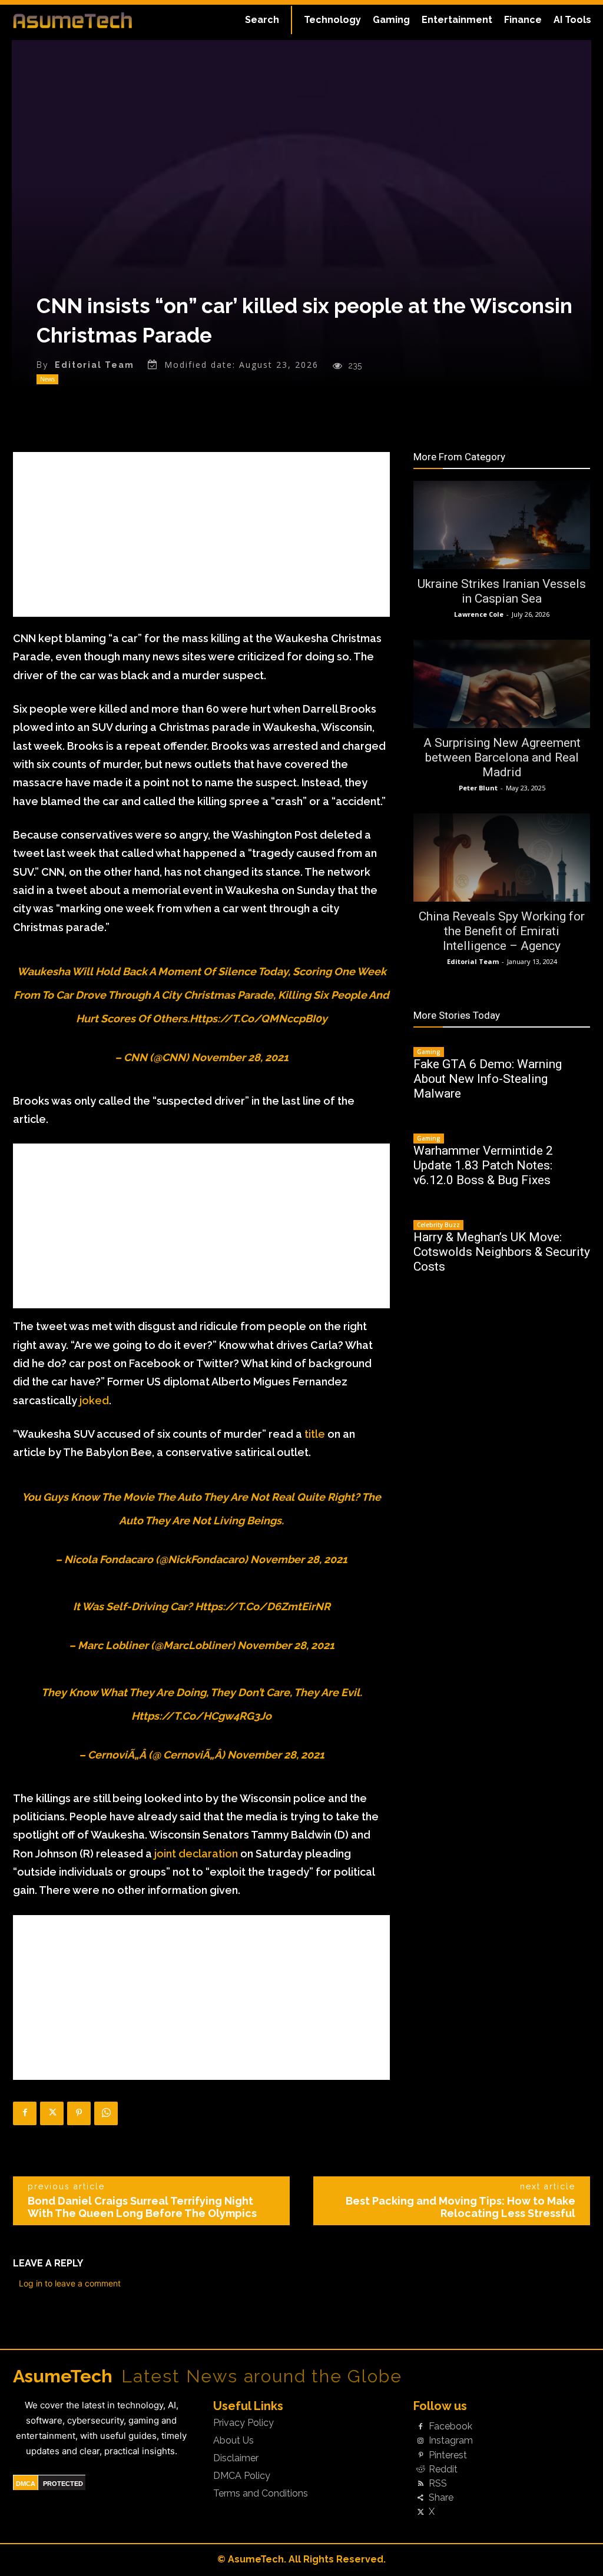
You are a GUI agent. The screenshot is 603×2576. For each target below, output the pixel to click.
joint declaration (196, 1854)
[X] (52, 2113)
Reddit (443, 2469)
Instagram (451, 2441)
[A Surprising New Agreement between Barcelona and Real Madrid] (502, 684)
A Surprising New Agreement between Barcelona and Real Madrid (502, 757)
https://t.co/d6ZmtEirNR (263, 1606)
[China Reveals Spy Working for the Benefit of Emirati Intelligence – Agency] (502, 857)
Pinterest (448, 2455)
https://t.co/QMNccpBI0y (259, 1018)
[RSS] (420, 2484)
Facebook (450, 2427)
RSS (438, 2484)
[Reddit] (420, 2469)
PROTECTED (63, 2484)
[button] (262, 20)
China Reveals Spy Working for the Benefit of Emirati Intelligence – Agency (502, 931)
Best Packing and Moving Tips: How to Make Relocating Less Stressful (460, 2207)
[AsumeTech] (72, 20)
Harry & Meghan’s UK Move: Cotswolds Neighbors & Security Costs (502, 1252)
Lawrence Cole (479, 614)
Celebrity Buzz (438, 1225)
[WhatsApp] (106, 2113)
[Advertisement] (201, 534)
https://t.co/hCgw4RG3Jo (201, 1716)
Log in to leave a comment (70, 2283)
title (315, 1434)
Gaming (429, 1052)
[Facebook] (25, 2113)
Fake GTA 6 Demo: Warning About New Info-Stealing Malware (488, 1079)
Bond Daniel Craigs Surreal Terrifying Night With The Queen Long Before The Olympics (142, 2207)
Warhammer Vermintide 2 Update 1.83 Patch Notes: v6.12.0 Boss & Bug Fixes (483, 1165)
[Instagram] (420, 2441)
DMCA (26, 2484)
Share (441, 2498)
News (47, 379)
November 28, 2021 (240, 1057)
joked (94, 1400)
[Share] (420, 2498)
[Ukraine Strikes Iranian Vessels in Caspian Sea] (502, 525)
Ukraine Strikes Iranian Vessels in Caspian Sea (502, 591)
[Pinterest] (79, 2113)
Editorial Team (95, 365)
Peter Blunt (478, 788)
